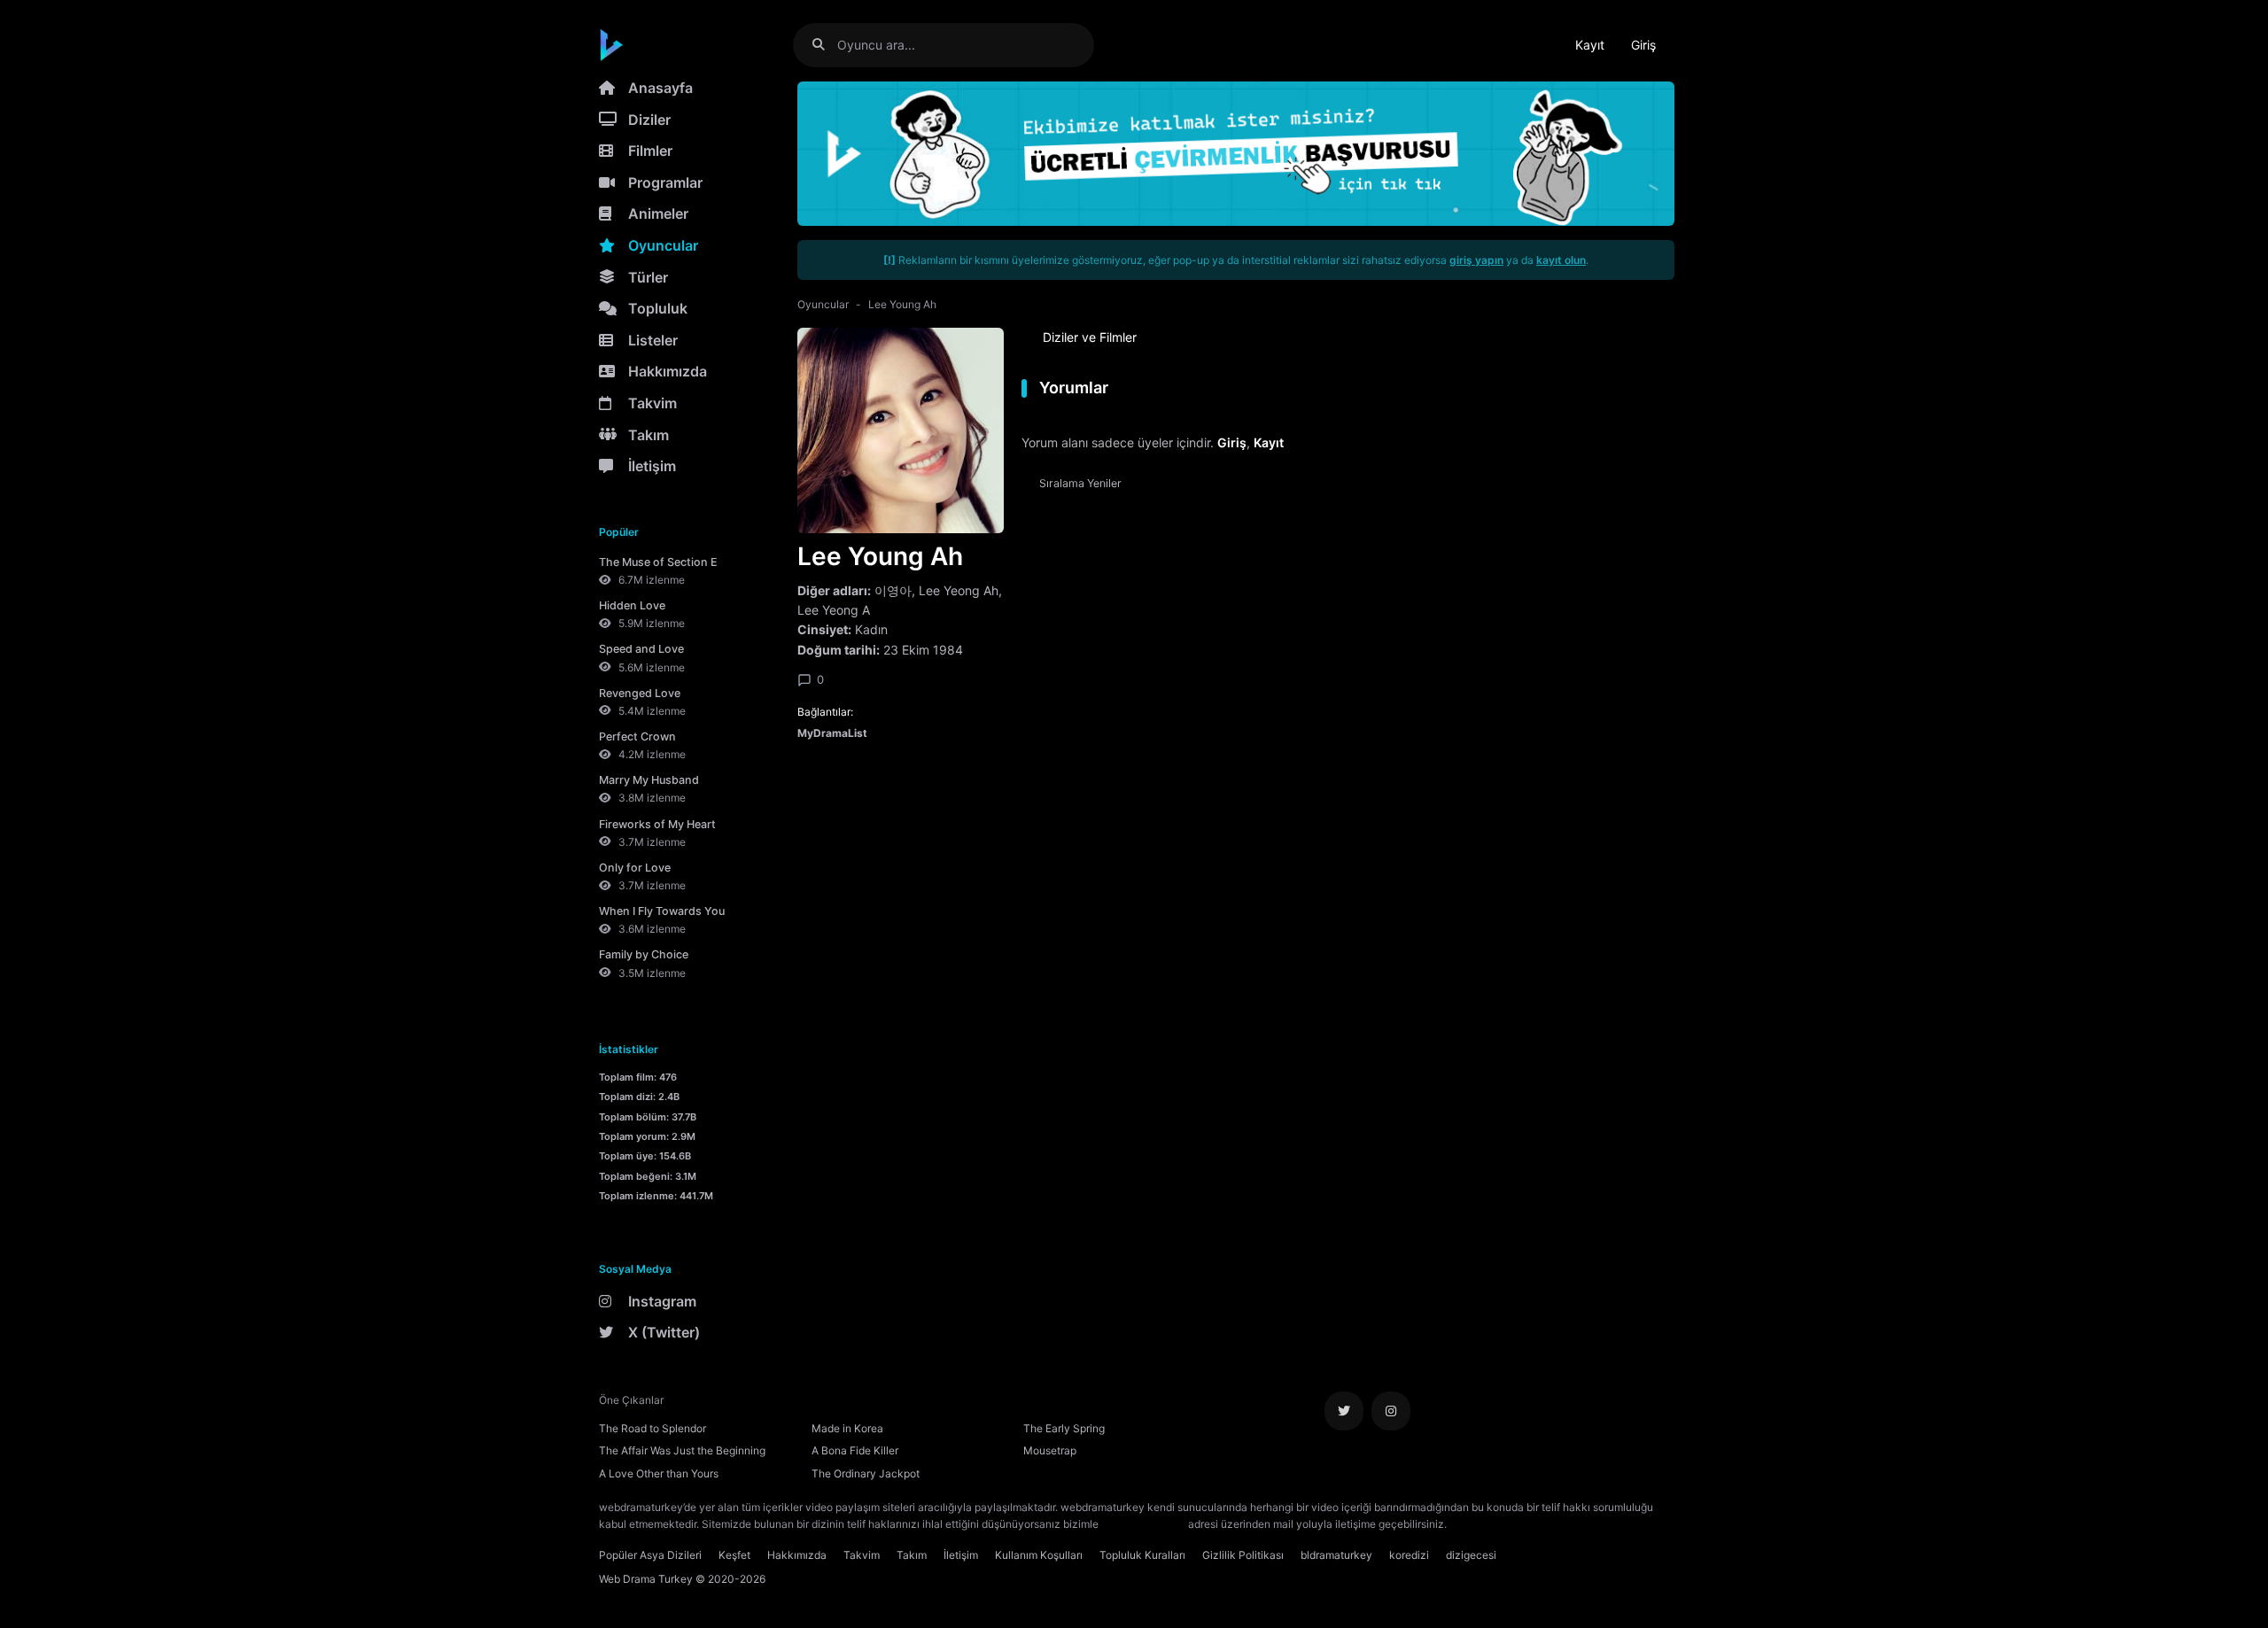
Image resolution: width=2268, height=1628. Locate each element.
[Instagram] (1391, 1411)
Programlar (665, 182)
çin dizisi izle (1555, 1524)
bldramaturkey (1336, 1555)
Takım (649, 435)
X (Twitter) (664, 1332)
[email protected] (1143, 1524)
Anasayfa (660, 88)
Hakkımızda (668, 371)
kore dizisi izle (1485, 1524)
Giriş (1643, 45)
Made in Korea (847, 1428)
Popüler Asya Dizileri (650, 1555)
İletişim (652, 466)
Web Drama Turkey (646, 1579)
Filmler (650, 151)
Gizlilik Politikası (1243, 1555)
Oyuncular (663, 245)
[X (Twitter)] (1344, 1411)
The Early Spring (1064, 1428)
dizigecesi (1471, 1555)
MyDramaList (832, 733)
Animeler (658, 213)
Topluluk (658, 308)
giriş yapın (1476, 260)
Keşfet (734, 1555)
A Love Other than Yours (659, 1473)
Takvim (652, 403)
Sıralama (1080, 483)
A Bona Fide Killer (855, 1450)
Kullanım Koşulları (1039, 1555)
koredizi (1409, 1555)
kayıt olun (1561, 260)
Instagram (662, 1301)
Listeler (653, 340)
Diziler (649, 120)
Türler (648, 277)
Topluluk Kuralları (1142, 1555)
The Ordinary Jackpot (866, 1473)
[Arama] (825, 45)
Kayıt (1590, 45)
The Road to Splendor (652, 1428)
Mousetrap (1050, 1450)
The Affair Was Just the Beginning (682, 1450)
